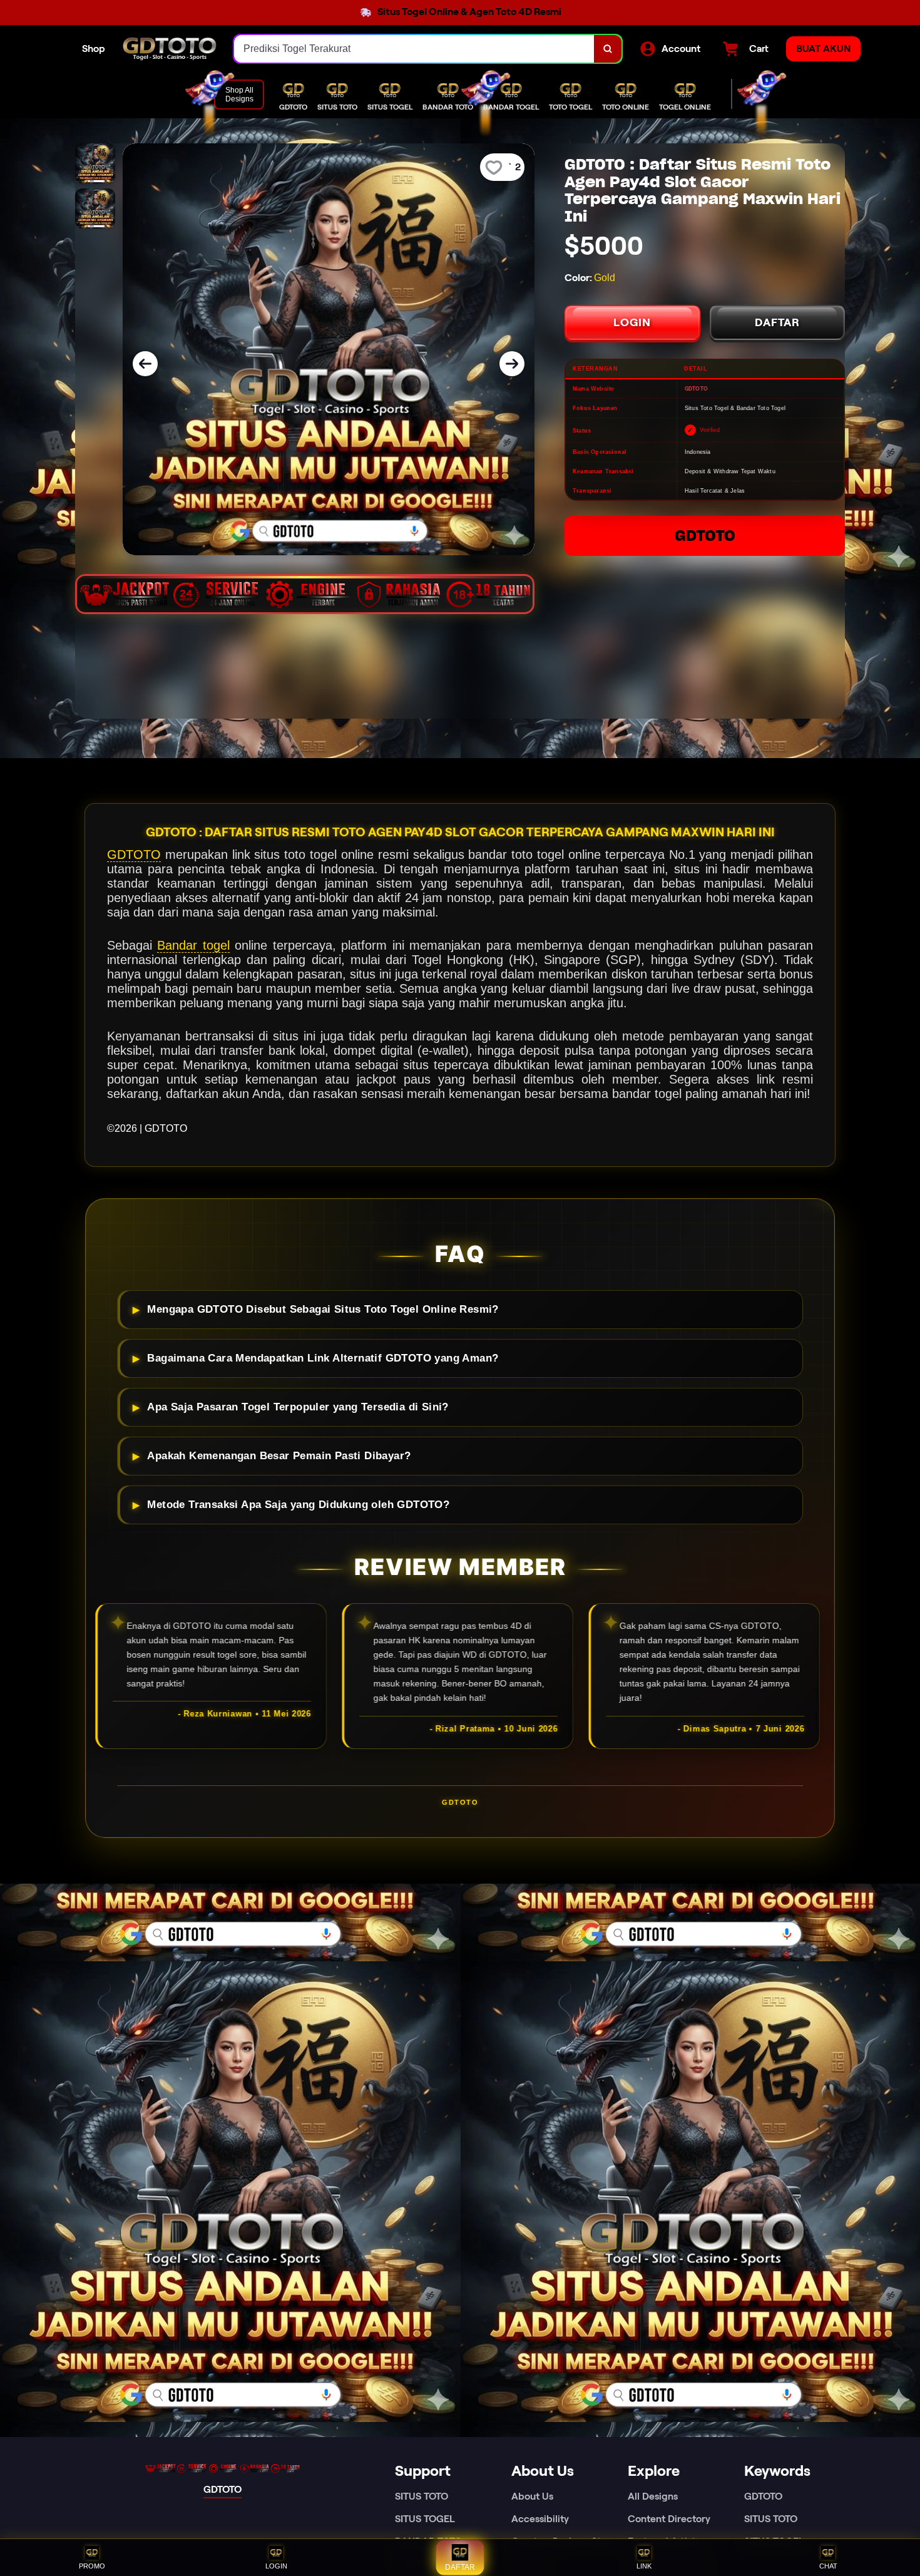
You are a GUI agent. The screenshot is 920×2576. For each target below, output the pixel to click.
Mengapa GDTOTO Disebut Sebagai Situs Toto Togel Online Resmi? (323, 1309)
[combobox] (414, 49)
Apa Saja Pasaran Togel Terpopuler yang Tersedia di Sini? (298, 1407)
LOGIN (632, 322)
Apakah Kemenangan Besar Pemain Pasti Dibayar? (279, 1456)
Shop (94, 49)
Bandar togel (193, 945)
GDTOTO (705, 536)
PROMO (92, 2566)
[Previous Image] (145, 364)
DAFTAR (777, 322)
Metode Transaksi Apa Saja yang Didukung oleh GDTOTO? (298, 1505)
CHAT (828, 2566)
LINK (644, 2566)
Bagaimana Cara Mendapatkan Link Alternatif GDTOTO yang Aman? (323, 1358)
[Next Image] (512, 364)
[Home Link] (170, 49)
